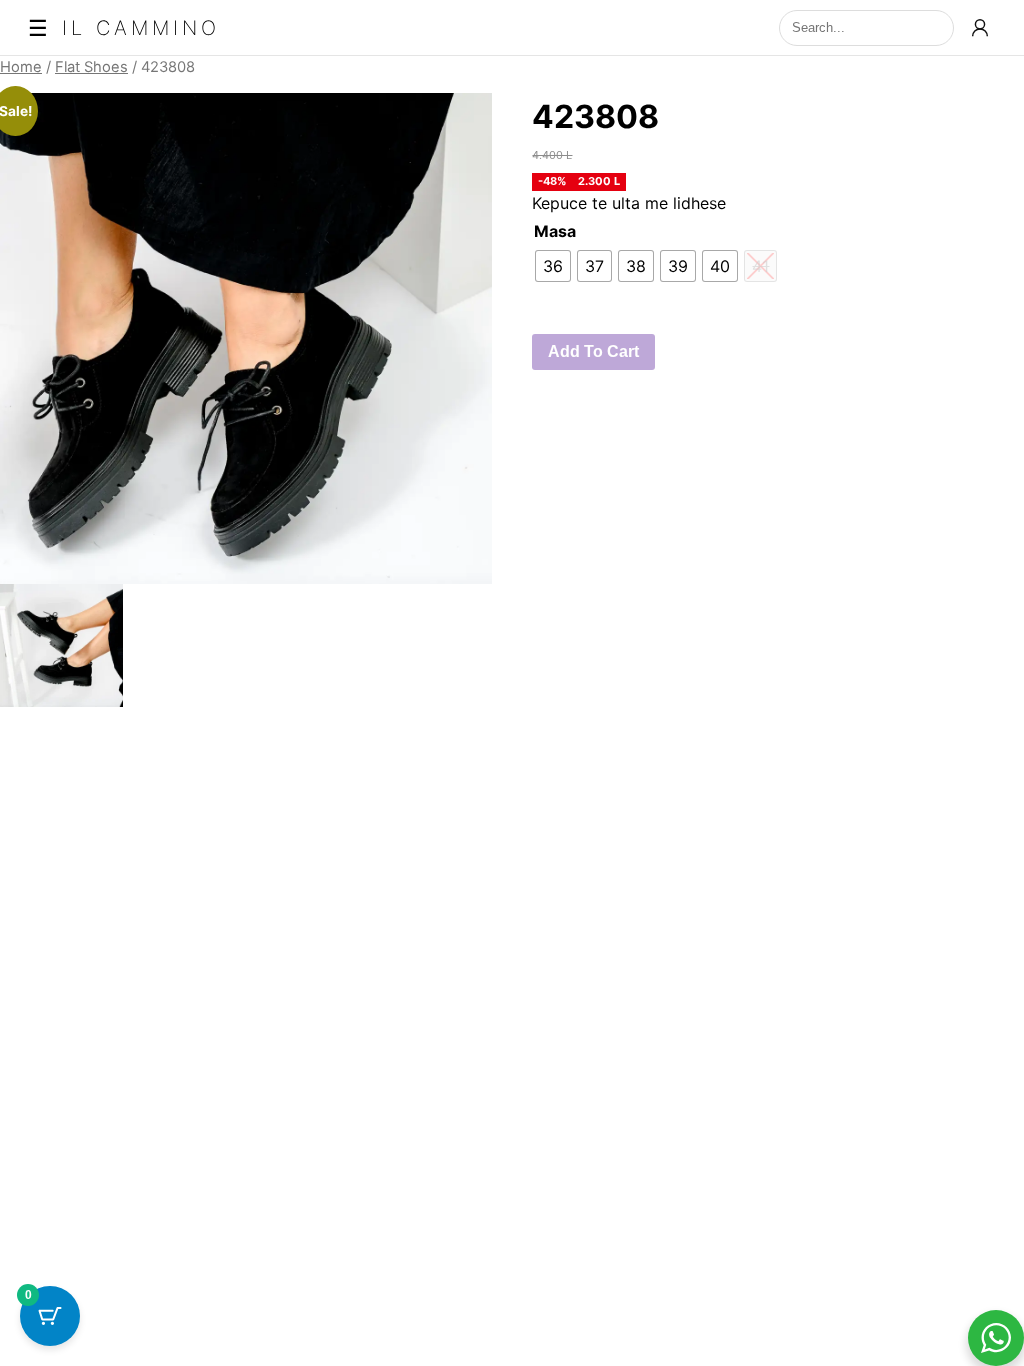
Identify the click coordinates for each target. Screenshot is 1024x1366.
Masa (555, 231)
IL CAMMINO (141, 28)
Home (21, 67)
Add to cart (593, 351)
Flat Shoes (91, 67)
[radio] (553, 266)
